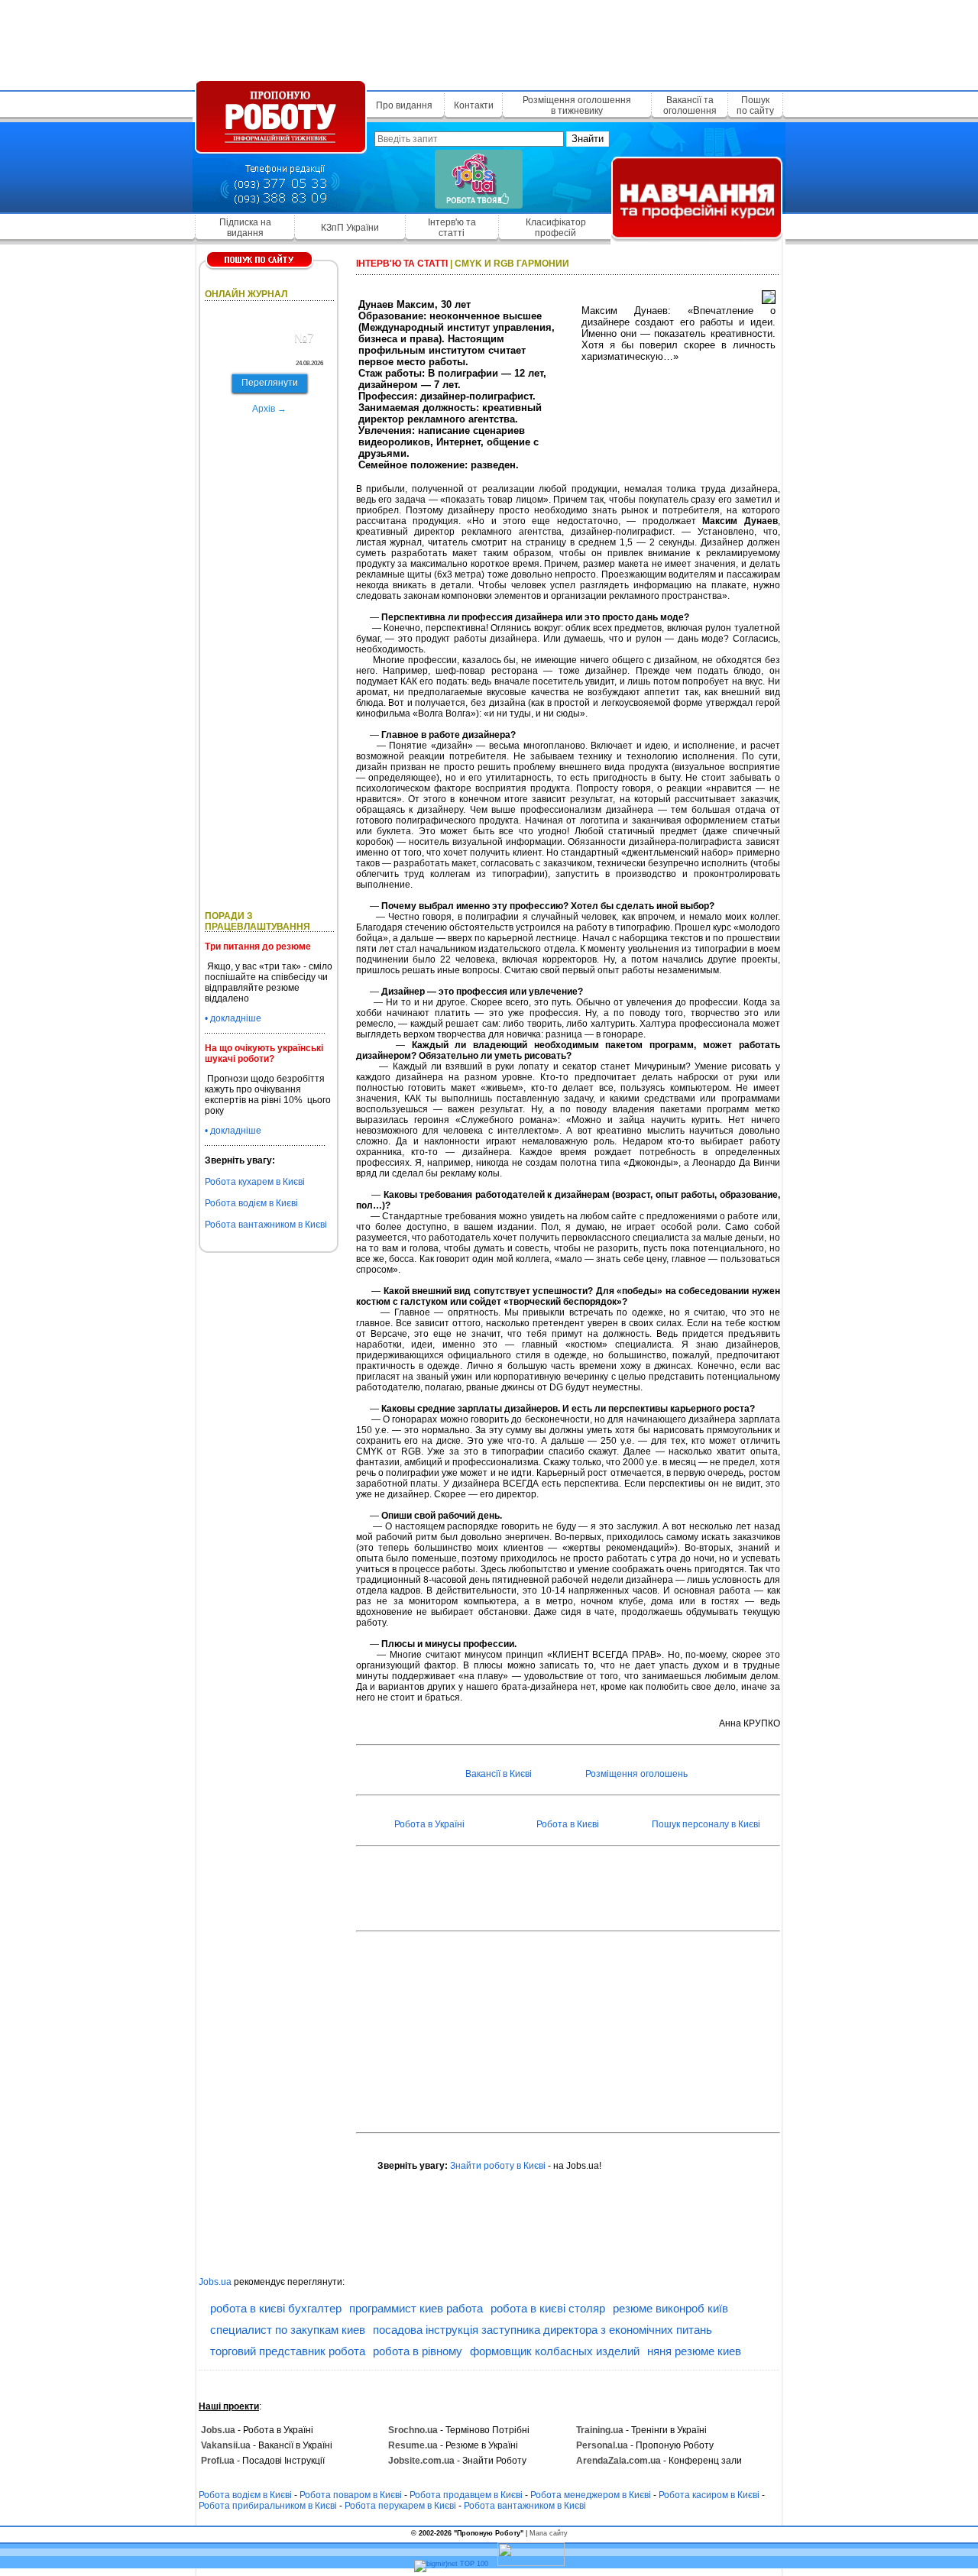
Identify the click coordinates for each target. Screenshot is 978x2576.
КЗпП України (350, 228)
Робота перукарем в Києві (400, 2506)
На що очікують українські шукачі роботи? (264, 1053)
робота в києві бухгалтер (276, 2308)
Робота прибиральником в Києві (268, 2506)
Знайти (588, 139)
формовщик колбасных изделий (555, 2351)
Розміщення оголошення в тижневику (577, 105)
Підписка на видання (245, 228)
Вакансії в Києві (499, 1774)
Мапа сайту (549, 2533)
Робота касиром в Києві (709, 2495)
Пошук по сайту (755, 105)
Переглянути (270, 383)
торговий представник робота (288, 2351)
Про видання (404, 105)
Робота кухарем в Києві (255, 1182)
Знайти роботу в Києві (498, 2166)
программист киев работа (416, 2308)
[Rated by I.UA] (531, 2564)
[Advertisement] (489, 42)
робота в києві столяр (548, 2308)
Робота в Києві (568, 1824)
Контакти (474, 105)
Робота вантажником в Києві (266, 1225)
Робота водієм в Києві (251, 1203)
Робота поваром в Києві (351, 2495)
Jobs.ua (215, 2282)
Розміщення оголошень (636, 1774)
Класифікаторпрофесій (556, 228)
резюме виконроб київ (670, 2308)
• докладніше (233, 1018)
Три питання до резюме (258, 947)
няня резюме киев (694, 2351)
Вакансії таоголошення (690, 105)
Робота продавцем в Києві (466, 2495)
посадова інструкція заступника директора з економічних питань (542, 2330)
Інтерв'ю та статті (452, 228)
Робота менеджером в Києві (591, 2495)
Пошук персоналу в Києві (706, 1824)
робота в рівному (418, 2351)
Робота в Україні (429, 1824)
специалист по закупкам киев (288, 2330)
